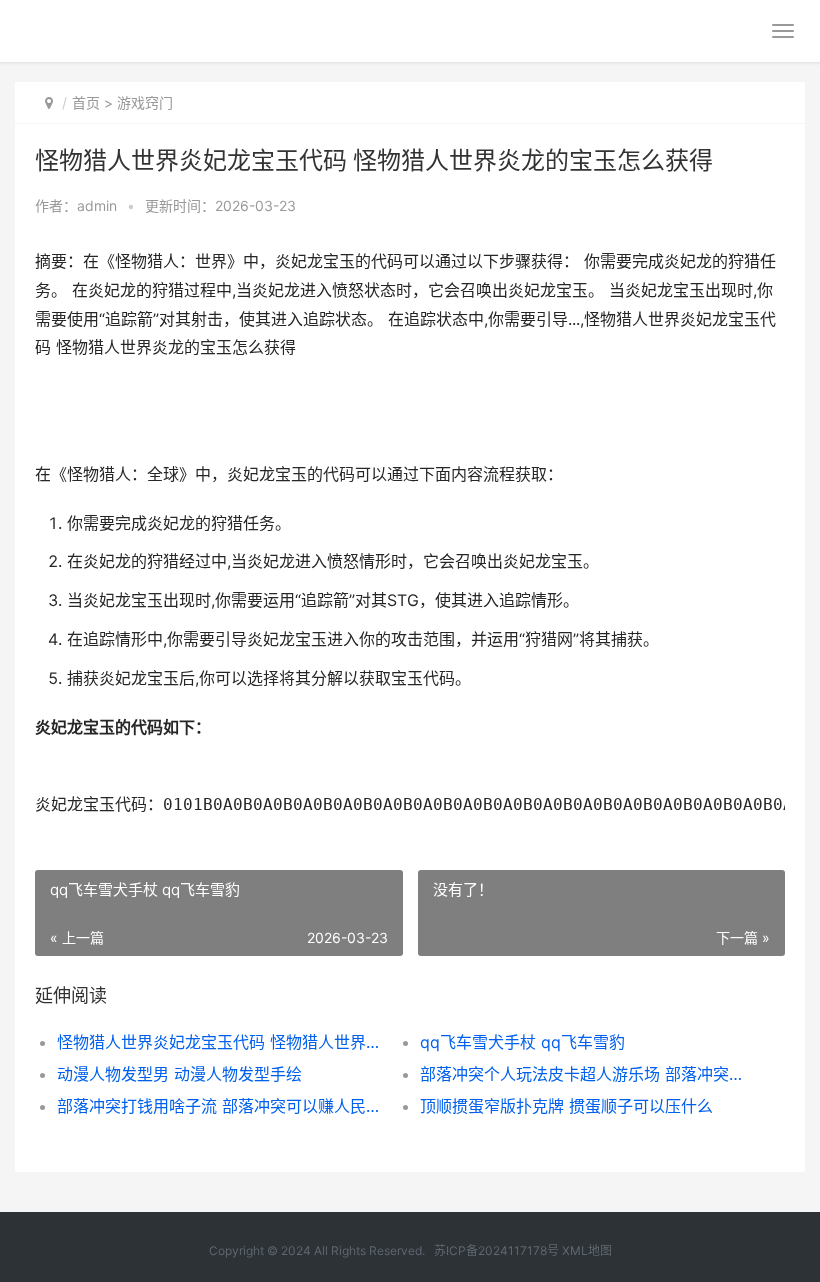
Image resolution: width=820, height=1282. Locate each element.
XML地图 (587, 1250)
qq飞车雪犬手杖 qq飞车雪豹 (522, 1042)
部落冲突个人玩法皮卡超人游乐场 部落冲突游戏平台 (583, 1074)
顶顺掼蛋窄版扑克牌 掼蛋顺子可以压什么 (566, 1106)
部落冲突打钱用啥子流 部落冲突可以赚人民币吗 (220, 1106)
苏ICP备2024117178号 (496, 1250)
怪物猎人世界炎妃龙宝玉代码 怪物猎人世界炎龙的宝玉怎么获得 (220, 1042)
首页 (86, 102)
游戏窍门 (145, 102)
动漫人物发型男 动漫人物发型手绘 (179, 1074)
